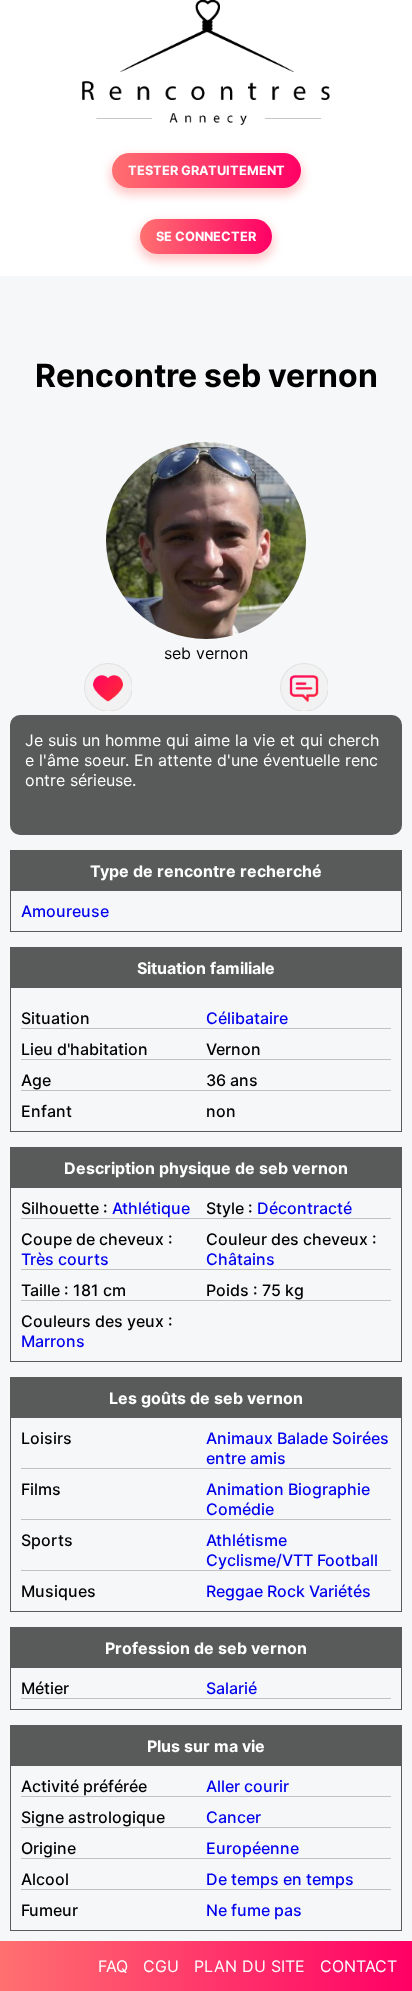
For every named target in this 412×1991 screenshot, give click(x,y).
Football (347, 1560)
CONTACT (358, 1966)
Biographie (329, 1489)
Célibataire (247, 1018)
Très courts (65, 1259)
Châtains (240, 1259)
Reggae (234, 1591)
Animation (245, 1489)
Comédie (240, 1509)
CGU (161, 1966)
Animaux (239, 1438)
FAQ (113, 1966)
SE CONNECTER (206, 236)
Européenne (252, 1848)
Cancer (233, 1817)
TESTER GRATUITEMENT (206, 170)
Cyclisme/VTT (259, 1560)
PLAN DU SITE (249, 1966)
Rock (286, 1591)
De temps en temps (280, 1879)
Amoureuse (65, 911)
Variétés (340, 1591)
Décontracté (304, 1208)
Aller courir (247, 1786)
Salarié (231, 1688)
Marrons (53, 1341)
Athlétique (151, 1208)
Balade (302, 1438)
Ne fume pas (254, 1910)
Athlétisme (246, 1540)
